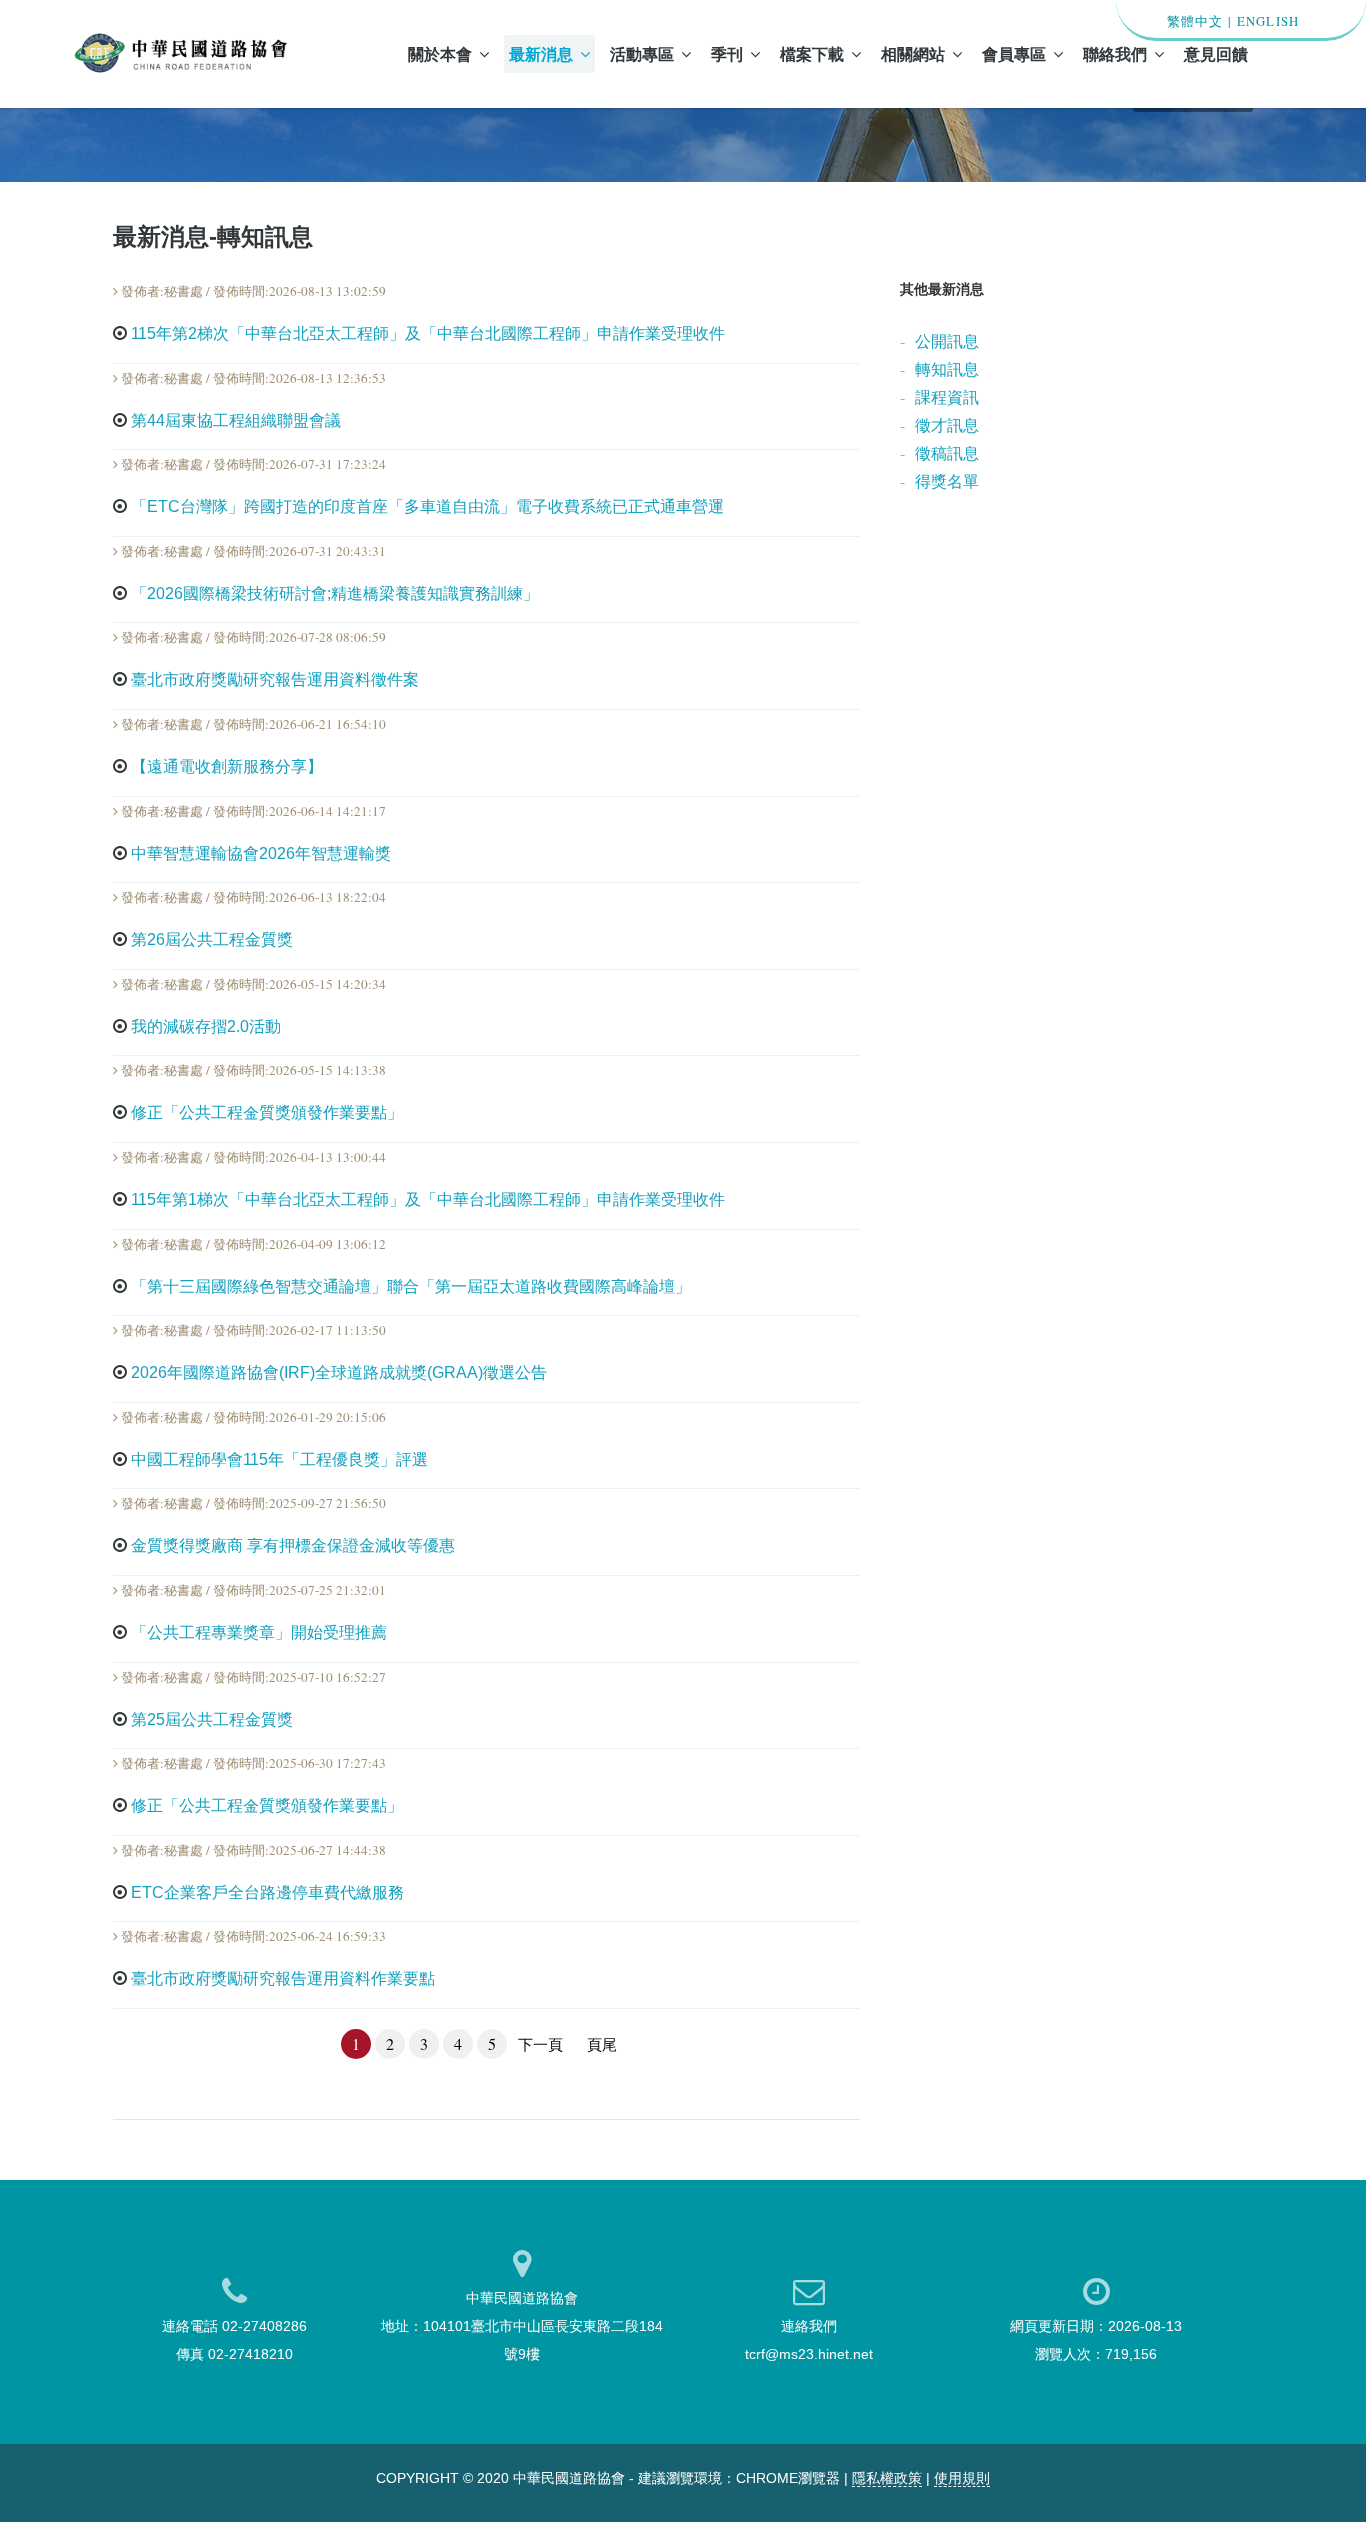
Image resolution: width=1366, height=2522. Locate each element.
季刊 (727, 54)
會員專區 (1014, 54)
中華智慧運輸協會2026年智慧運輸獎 (261, 853)
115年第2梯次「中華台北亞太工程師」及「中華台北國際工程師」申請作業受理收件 (428, 333)
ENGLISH (1268, 21)
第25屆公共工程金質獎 (212, 1719)
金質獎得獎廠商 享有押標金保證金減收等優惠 (293, 1545)
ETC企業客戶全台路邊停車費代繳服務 (267, 1892)
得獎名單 (947, 480)
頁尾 (602, 2044)
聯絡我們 (1115, 54)
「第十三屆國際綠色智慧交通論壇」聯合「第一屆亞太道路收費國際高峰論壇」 (411, 1286)
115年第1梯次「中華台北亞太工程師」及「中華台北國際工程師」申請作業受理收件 (428, 1199)
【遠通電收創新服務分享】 (227, 766)
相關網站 (913, 54)
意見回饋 (1216, 54)
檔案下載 (812, 54)
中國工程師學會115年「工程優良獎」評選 (279, 1459)
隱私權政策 (887, 2478)
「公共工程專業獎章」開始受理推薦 (259, 1632)
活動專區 (642, 54)
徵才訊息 (947, 424)
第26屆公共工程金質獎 (212, 939)
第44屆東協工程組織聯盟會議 (236, 420)
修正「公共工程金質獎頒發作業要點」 (267, 1112)
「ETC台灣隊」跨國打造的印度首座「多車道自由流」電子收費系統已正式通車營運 (427, 506)
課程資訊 (947, 396)
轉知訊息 (947, 368)
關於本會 (440, 54)
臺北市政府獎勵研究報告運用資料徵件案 (275, 679)
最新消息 (541, 54)
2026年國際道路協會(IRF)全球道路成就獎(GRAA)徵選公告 (339, 1372)
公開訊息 (947, 340)
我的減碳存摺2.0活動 (206, 1026)
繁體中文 (1195, 21)
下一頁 (540, 2044)
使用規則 (962, 2478)
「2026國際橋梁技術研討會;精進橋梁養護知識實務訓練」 (335, 593)
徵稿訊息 (947, 452)
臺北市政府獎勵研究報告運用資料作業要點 (283, 1978)
